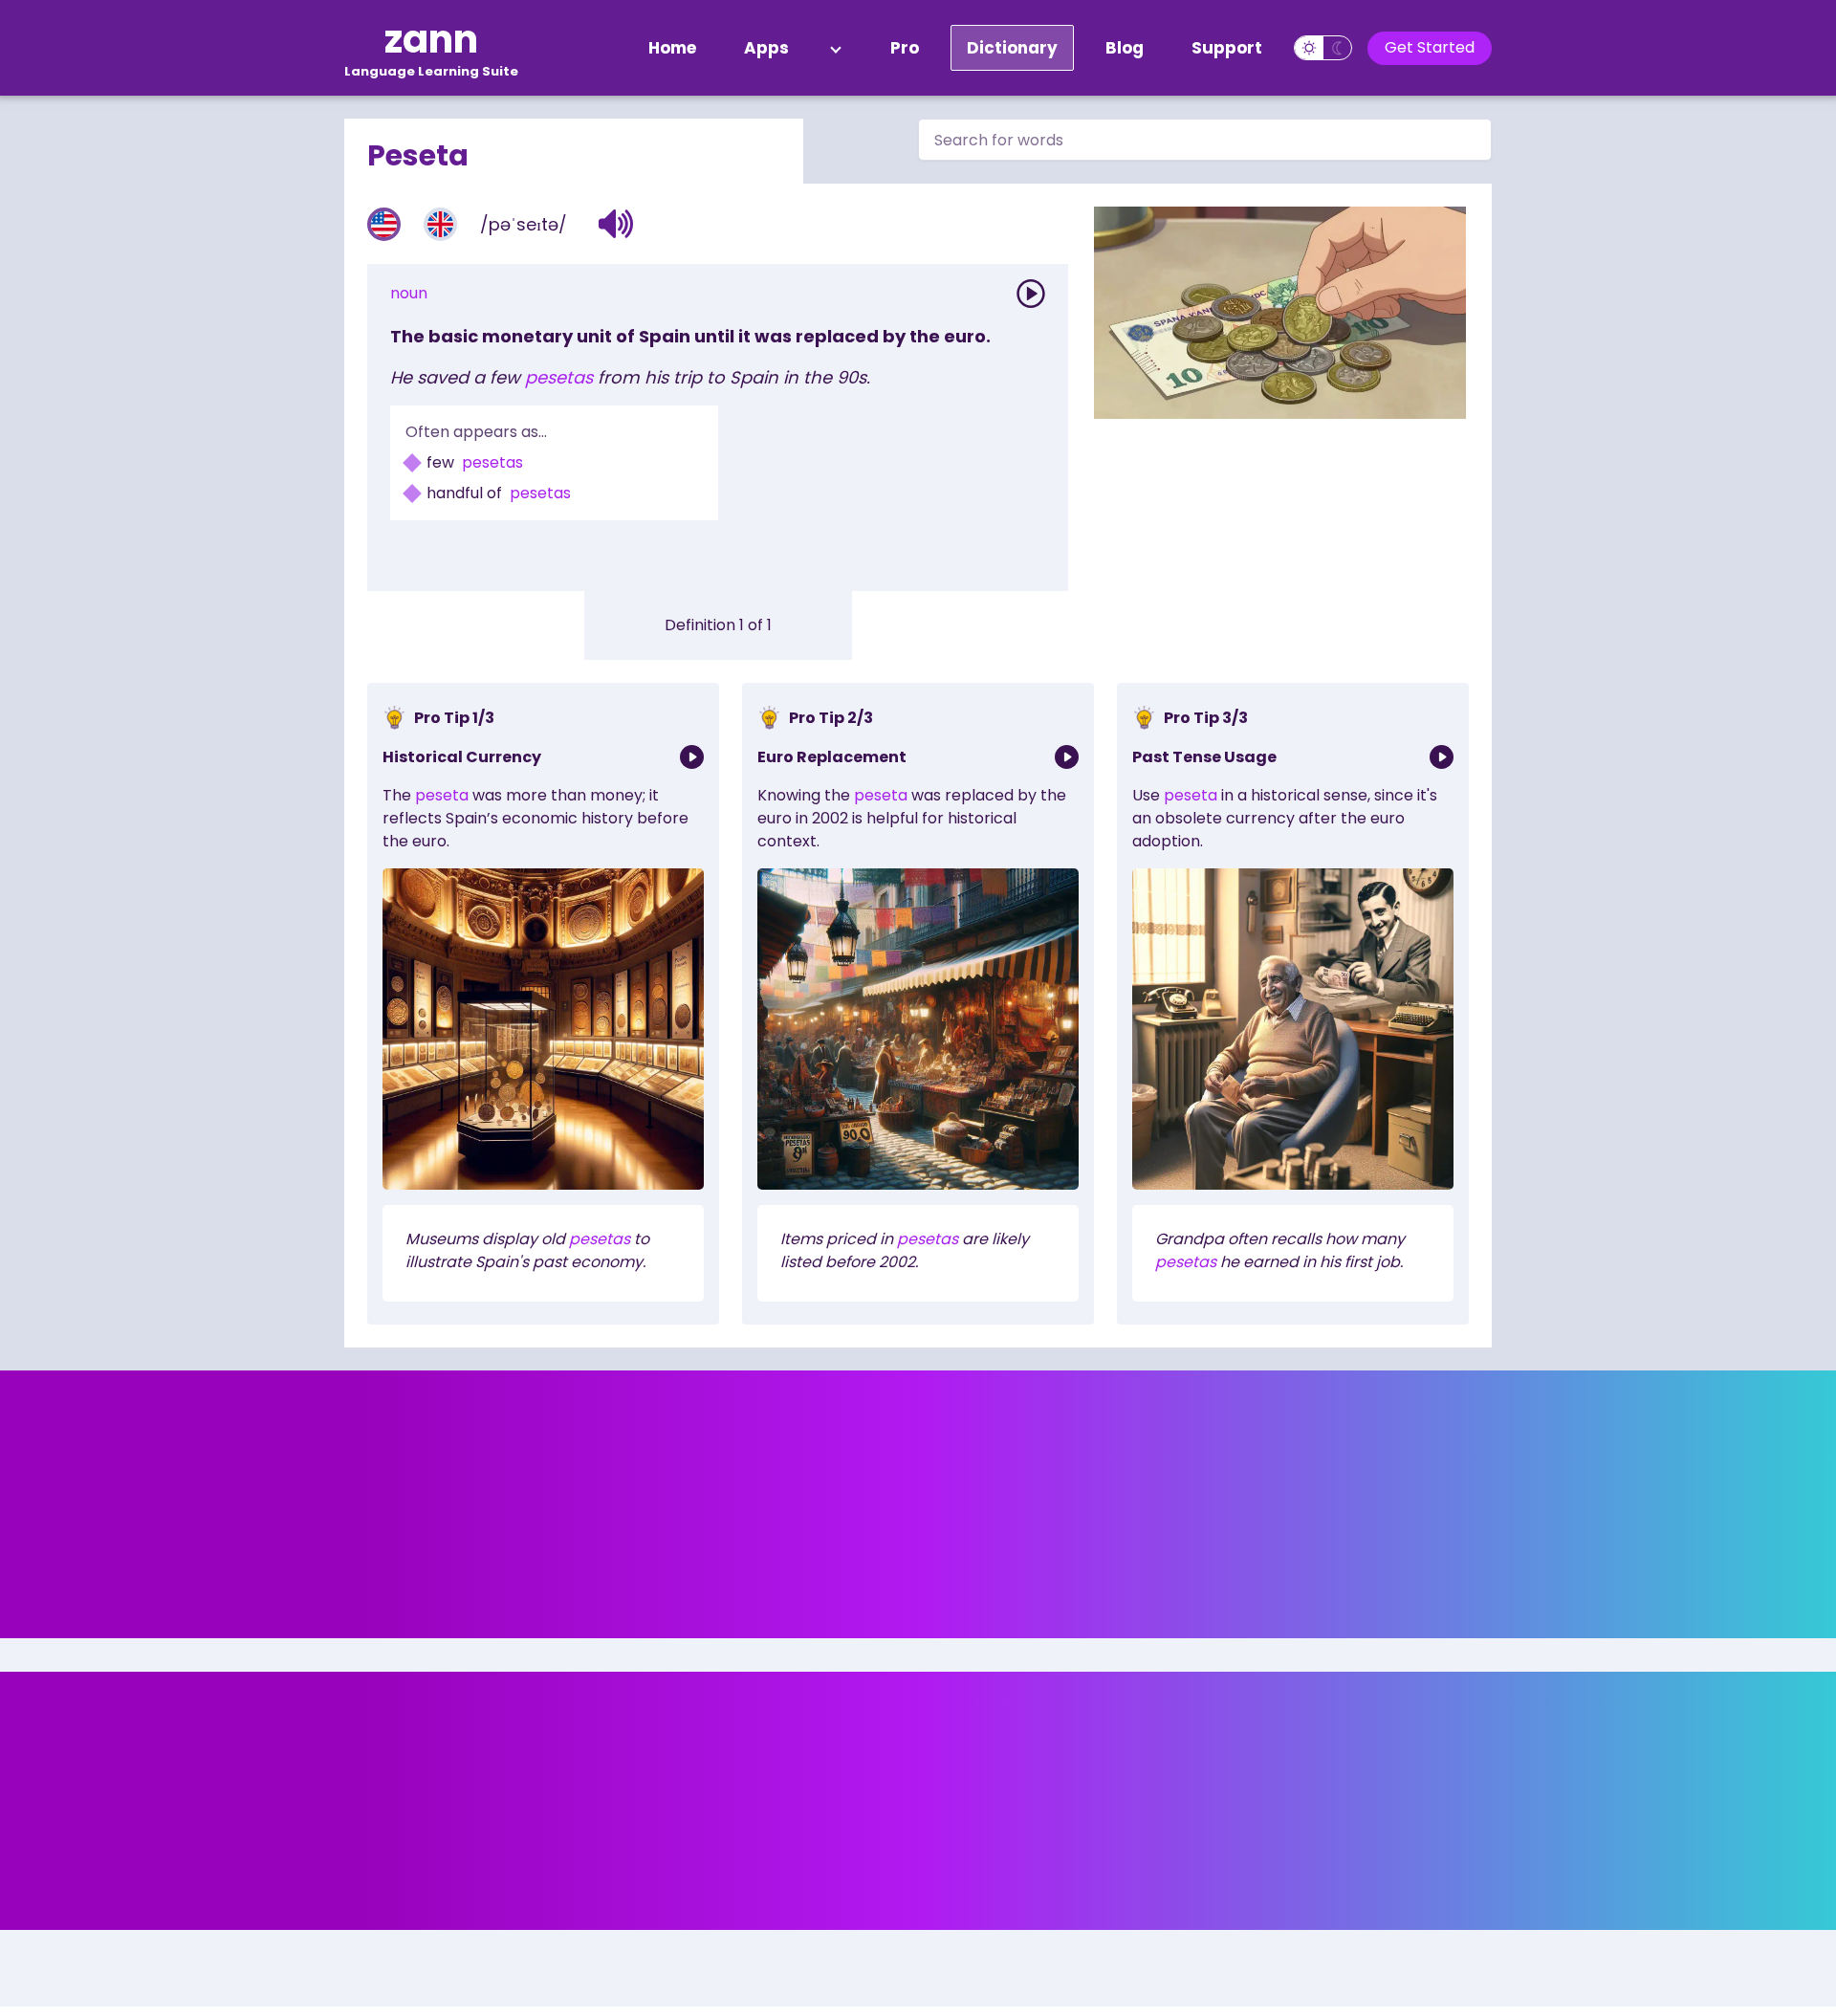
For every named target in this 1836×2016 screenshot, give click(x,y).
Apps (766, 48)
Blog (1125, 48)
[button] (616, 224)
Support (1227, 48)
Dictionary (1012, 48)
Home (672, 48)
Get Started (1430, 47)
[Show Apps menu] (836, 48)
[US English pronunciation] (384, 224)
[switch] (1323, 48)
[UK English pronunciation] (440, 224)
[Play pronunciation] (1031, 294)
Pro (905, 48)
